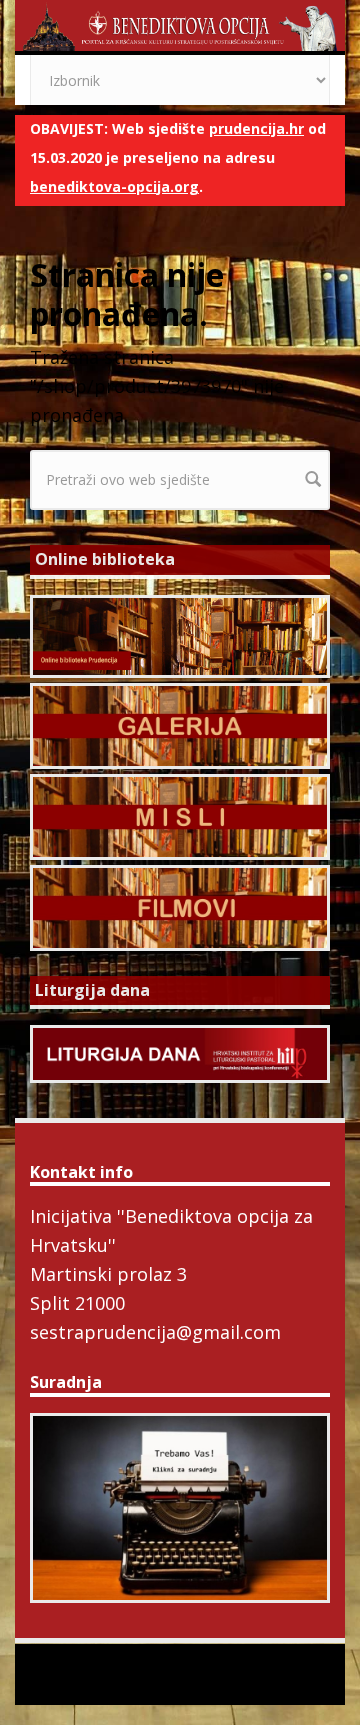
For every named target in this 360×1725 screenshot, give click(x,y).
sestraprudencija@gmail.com (155, 1332)
